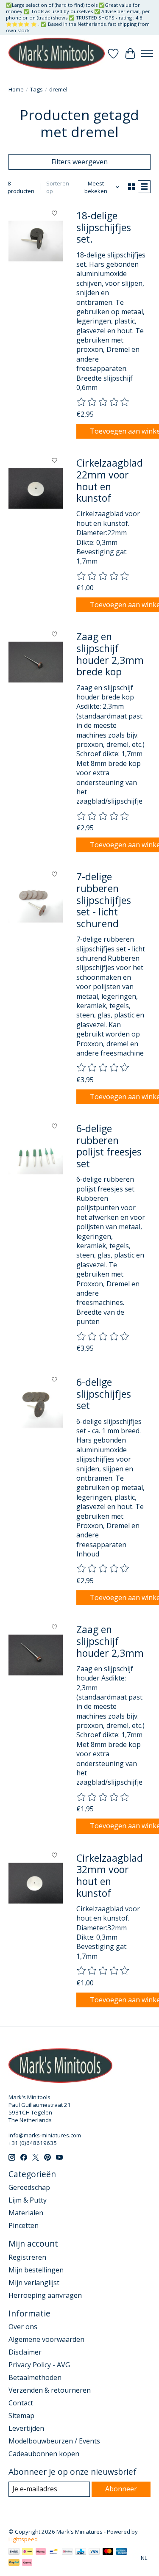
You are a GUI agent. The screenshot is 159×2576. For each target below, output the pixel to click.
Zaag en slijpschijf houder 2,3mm (110, 1641)
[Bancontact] (54, 2552)
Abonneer (121, 2489)
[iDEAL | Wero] (27, 2552)
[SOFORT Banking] (41, 2552)
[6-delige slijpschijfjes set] (36, 1407)
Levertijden (26, 2428)
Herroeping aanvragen (45, 2295)
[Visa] (94, 2552)
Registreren (27, 2257)
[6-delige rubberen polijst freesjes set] (36, 1154)
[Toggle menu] (147, 54)
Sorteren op (58, 187)
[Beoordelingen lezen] (103, 402)
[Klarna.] (27, 2563)
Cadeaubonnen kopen (44, 2454)
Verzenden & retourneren (50, 2390)
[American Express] (122, 2552)
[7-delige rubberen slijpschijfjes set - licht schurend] (36, 902)
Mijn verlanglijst (34, 2283)
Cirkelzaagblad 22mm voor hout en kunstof (110, 480)
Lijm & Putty (28, 2200)
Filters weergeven (79, 162)
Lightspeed (23, 2539)
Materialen (26, 2213)
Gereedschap (29, 2187)
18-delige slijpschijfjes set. (104, 227)
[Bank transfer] (14, 2552)
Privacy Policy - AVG (39, 2365)
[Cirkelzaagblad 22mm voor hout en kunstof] (36, 488)
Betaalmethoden (35, 2377)
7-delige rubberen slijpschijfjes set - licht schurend (104, 900)
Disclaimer (25, 2352)
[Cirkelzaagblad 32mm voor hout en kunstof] (36, 1883)
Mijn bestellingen (36, 2270)
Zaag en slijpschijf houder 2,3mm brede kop (110, 654)
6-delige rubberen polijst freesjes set (109, 1146)
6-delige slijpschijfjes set (104, 1394)
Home (16, 89)
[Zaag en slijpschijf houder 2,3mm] (36, 1655)
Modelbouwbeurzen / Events (54, 2441)
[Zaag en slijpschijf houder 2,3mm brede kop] (36, 662)
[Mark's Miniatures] (57, 54)
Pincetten (24, 2225)
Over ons (23, 2327)
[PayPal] (14, 2563)
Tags (36, 89)
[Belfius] (67, 2552)
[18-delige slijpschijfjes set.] (36, 241)
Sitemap (21, 2416)
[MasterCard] (108, 2552)
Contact (21, 2403)
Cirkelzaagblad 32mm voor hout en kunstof (110, 1875)
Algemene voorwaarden (46, 2339)
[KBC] (81, 2552)
